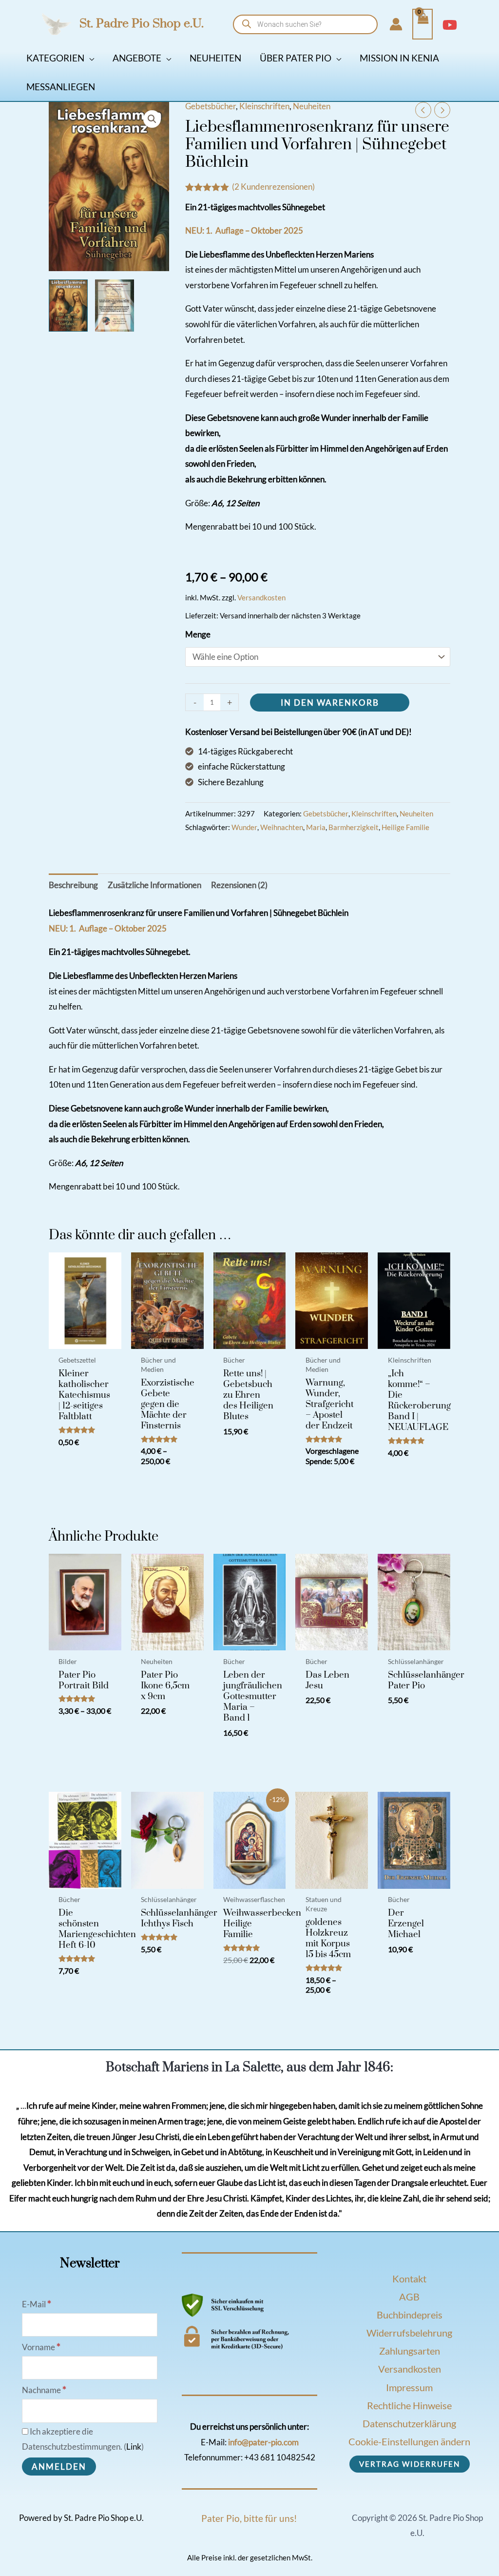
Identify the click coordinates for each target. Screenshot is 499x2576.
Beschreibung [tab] (73, 885)
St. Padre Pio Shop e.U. (142, 24)
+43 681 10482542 (280, 2457)
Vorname (41, 2347)
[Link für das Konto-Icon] (396, 24)
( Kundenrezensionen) (273, 187)
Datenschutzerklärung (409, 2423)
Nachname (44, 2390)
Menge (198, 634)
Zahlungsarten (410, 2351)
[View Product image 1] (68, 306)
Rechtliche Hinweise (409, 2405)
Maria (316, 827)
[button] (89, 58)
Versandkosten (261, 597)
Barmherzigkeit (354, 827)
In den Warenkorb (330, 703)
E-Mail (37, 2304)
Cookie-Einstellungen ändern (409, 2441)
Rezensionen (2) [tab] (239, 885)
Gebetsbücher (211, 106)
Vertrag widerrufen (410, 2464)
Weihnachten (282, 827)
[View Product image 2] (115, 306)
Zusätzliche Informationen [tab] (154, 885)
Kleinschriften (264, 106)
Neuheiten (312, 106)
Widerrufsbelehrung (409, 2333)
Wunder (244, 827)
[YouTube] (450, 25)
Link (134, 2447)
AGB (409, 2297)
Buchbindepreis (410, 2315)
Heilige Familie (405, 827)
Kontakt (409, 2279)
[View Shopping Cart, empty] (422, 24)
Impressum (409, 2387)
